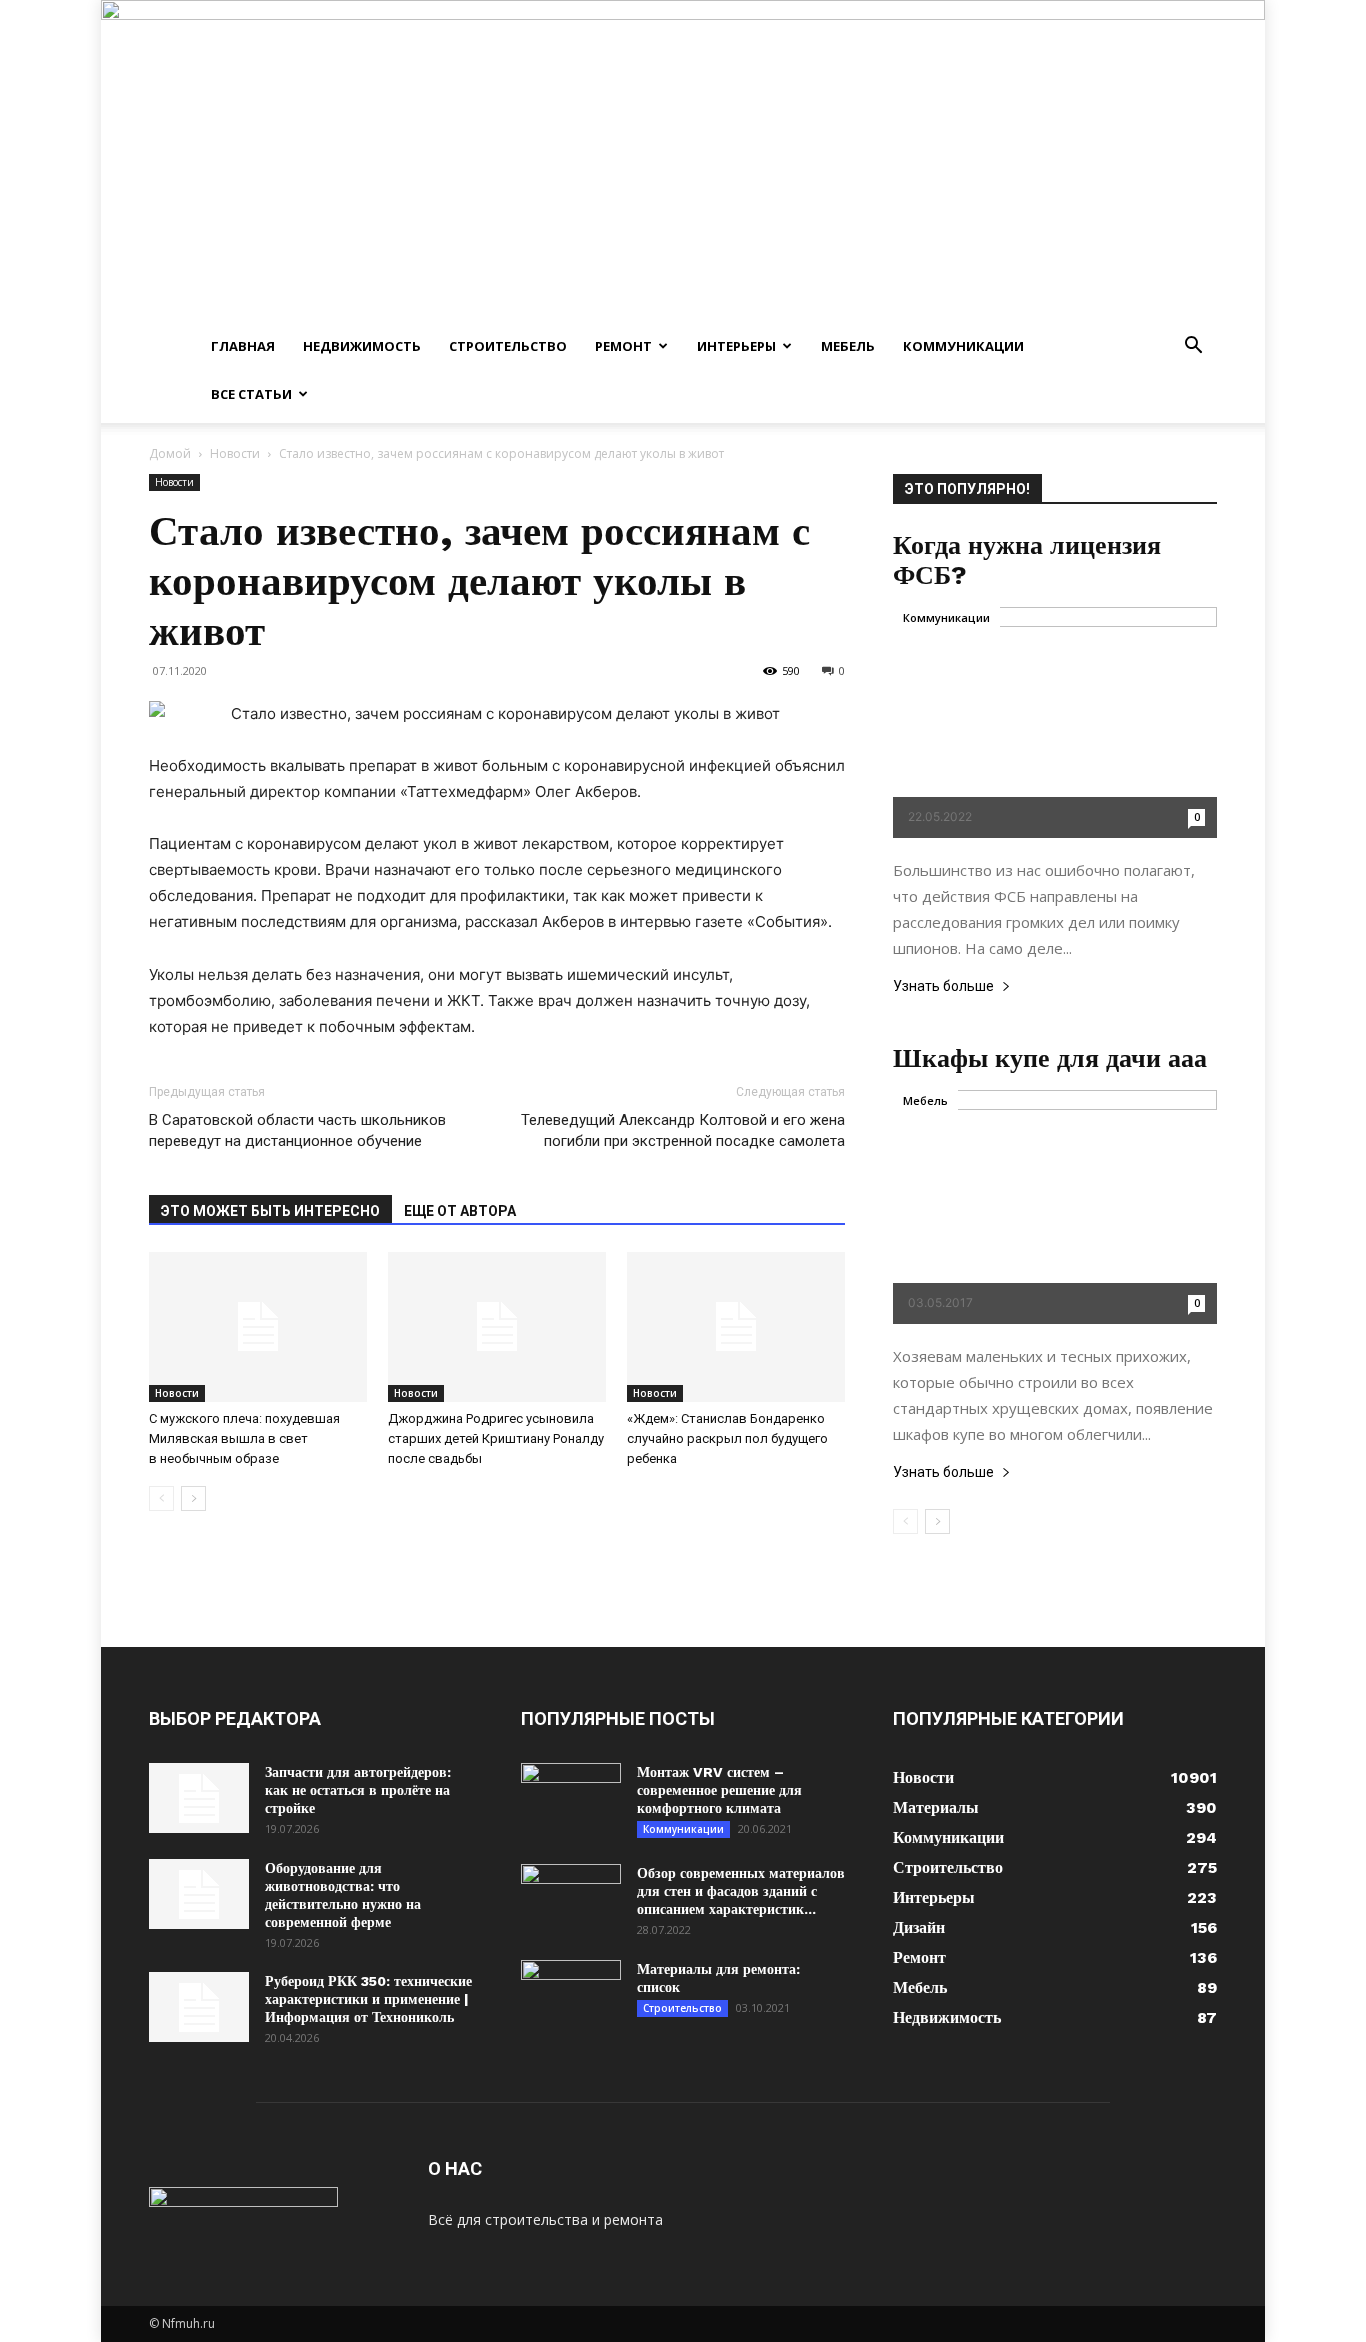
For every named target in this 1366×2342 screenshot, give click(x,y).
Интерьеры (736, 346)
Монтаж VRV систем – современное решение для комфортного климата (719, 1790)
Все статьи (251, 394)
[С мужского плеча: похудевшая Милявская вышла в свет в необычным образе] (258, 1327)
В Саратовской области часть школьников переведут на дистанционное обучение (297, 1130)
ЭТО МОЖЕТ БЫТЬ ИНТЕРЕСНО (270, 1211)
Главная (243, 346)
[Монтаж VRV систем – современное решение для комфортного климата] (571, 1798)
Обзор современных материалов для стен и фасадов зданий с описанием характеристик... (741, 1891)
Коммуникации (963, 346)
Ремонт (623, 346)
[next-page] (193, 1498)
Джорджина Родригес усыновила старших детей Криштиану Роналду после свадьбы (496, 1438)
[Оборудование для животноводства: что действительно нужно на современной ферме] (199, 1894)
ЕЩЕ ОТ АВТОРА (460, 1211)
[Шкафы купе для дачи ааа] (1055, 1207)
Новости (235, 453)
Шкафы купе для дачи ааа (1050, 1058)
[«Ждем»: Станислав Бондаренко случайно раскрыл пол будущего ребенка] (736, 1327)
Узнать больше (943, 986)
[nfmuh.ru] (683, 161)
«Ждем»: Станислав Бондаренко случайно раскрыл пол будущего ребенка (727, 1438)
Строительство (508, 346)
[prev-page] (161, 1498)
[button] (1193, 347)
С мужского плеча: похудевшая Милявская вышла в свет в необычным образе (244, 1438)
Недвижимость (362, 346)
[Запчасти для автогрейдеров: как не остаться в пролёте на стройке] (199, 1798)
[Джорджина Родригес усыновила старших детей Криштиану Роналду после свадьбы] (497, 1327)
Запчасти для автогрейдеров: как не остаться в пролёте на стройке (358, 1790)
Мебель (848, 346)
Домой (170, 453)
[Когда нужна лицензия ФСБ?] (1055, 722)
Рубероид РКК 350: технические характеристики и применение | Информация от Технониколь (368, 1999)
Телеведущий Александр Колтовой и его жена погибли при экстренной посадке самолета (683, 1130)
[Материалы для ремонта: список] (571, 1995)
